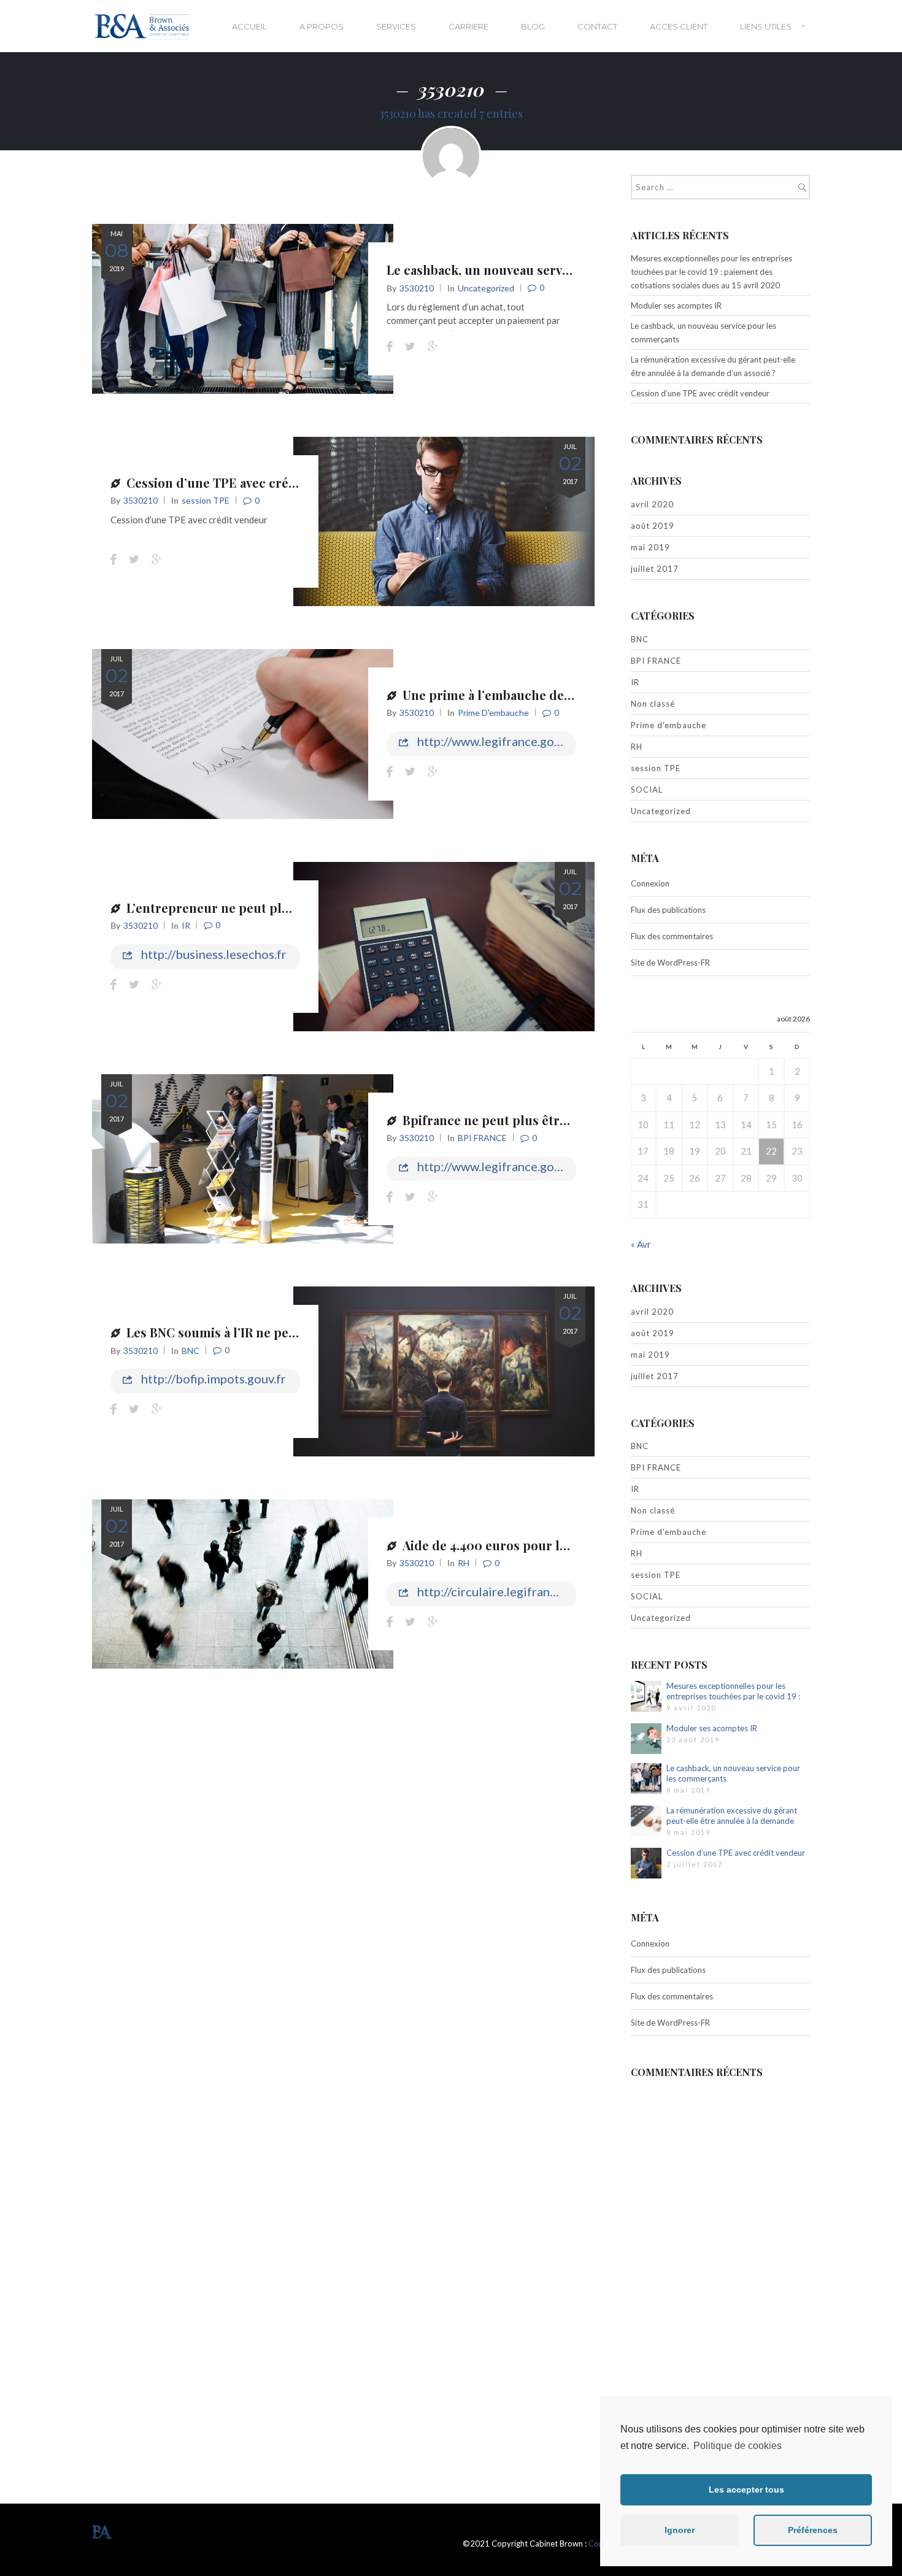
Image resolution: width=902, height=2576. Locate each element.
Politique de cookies (738, 2446)
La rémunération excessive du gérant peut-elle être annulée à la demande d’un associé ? (713, 366)
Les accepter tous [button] (746, 2489)
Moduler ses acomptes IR (676, 306)
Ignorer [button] (680, 2530)
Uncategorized (486, 288)
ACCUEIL (249, 26)
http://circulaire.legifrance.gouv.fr (495, 1591)
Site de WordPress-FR (670, 963)
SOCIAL (647, 790)
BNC (191, 1351)
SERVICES (396, 26)
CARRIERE (468, 26)
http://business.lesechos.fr (213, 954)
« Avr (641, 1244)
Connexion (650, 883)
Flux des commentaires (672, 936)
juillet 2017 (655, 569)
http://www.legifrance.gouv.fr (495, 741)
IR (186, 925)
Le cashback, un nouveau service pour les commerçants (552, 270)
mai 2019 (650, 547)
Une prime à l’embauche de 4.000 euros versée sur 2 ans (569, 695)
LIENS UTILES (766, 26)
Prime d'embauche (493, 713)
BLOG (533, 26)
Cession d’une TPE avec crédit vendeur (242, 483)
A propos (322, 26)
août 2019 (653, 526)
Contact (597, 26)
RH (464, 1563)
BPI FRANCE (482, 1138)
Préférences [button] (813, 2530)
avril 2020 (652, 504)
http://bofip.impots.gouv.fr (212, 1378)
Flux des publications (668, 910)
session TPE (206, 500)
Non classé (653, 704)
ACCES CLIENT (679, 26)
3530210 (417, 288)
